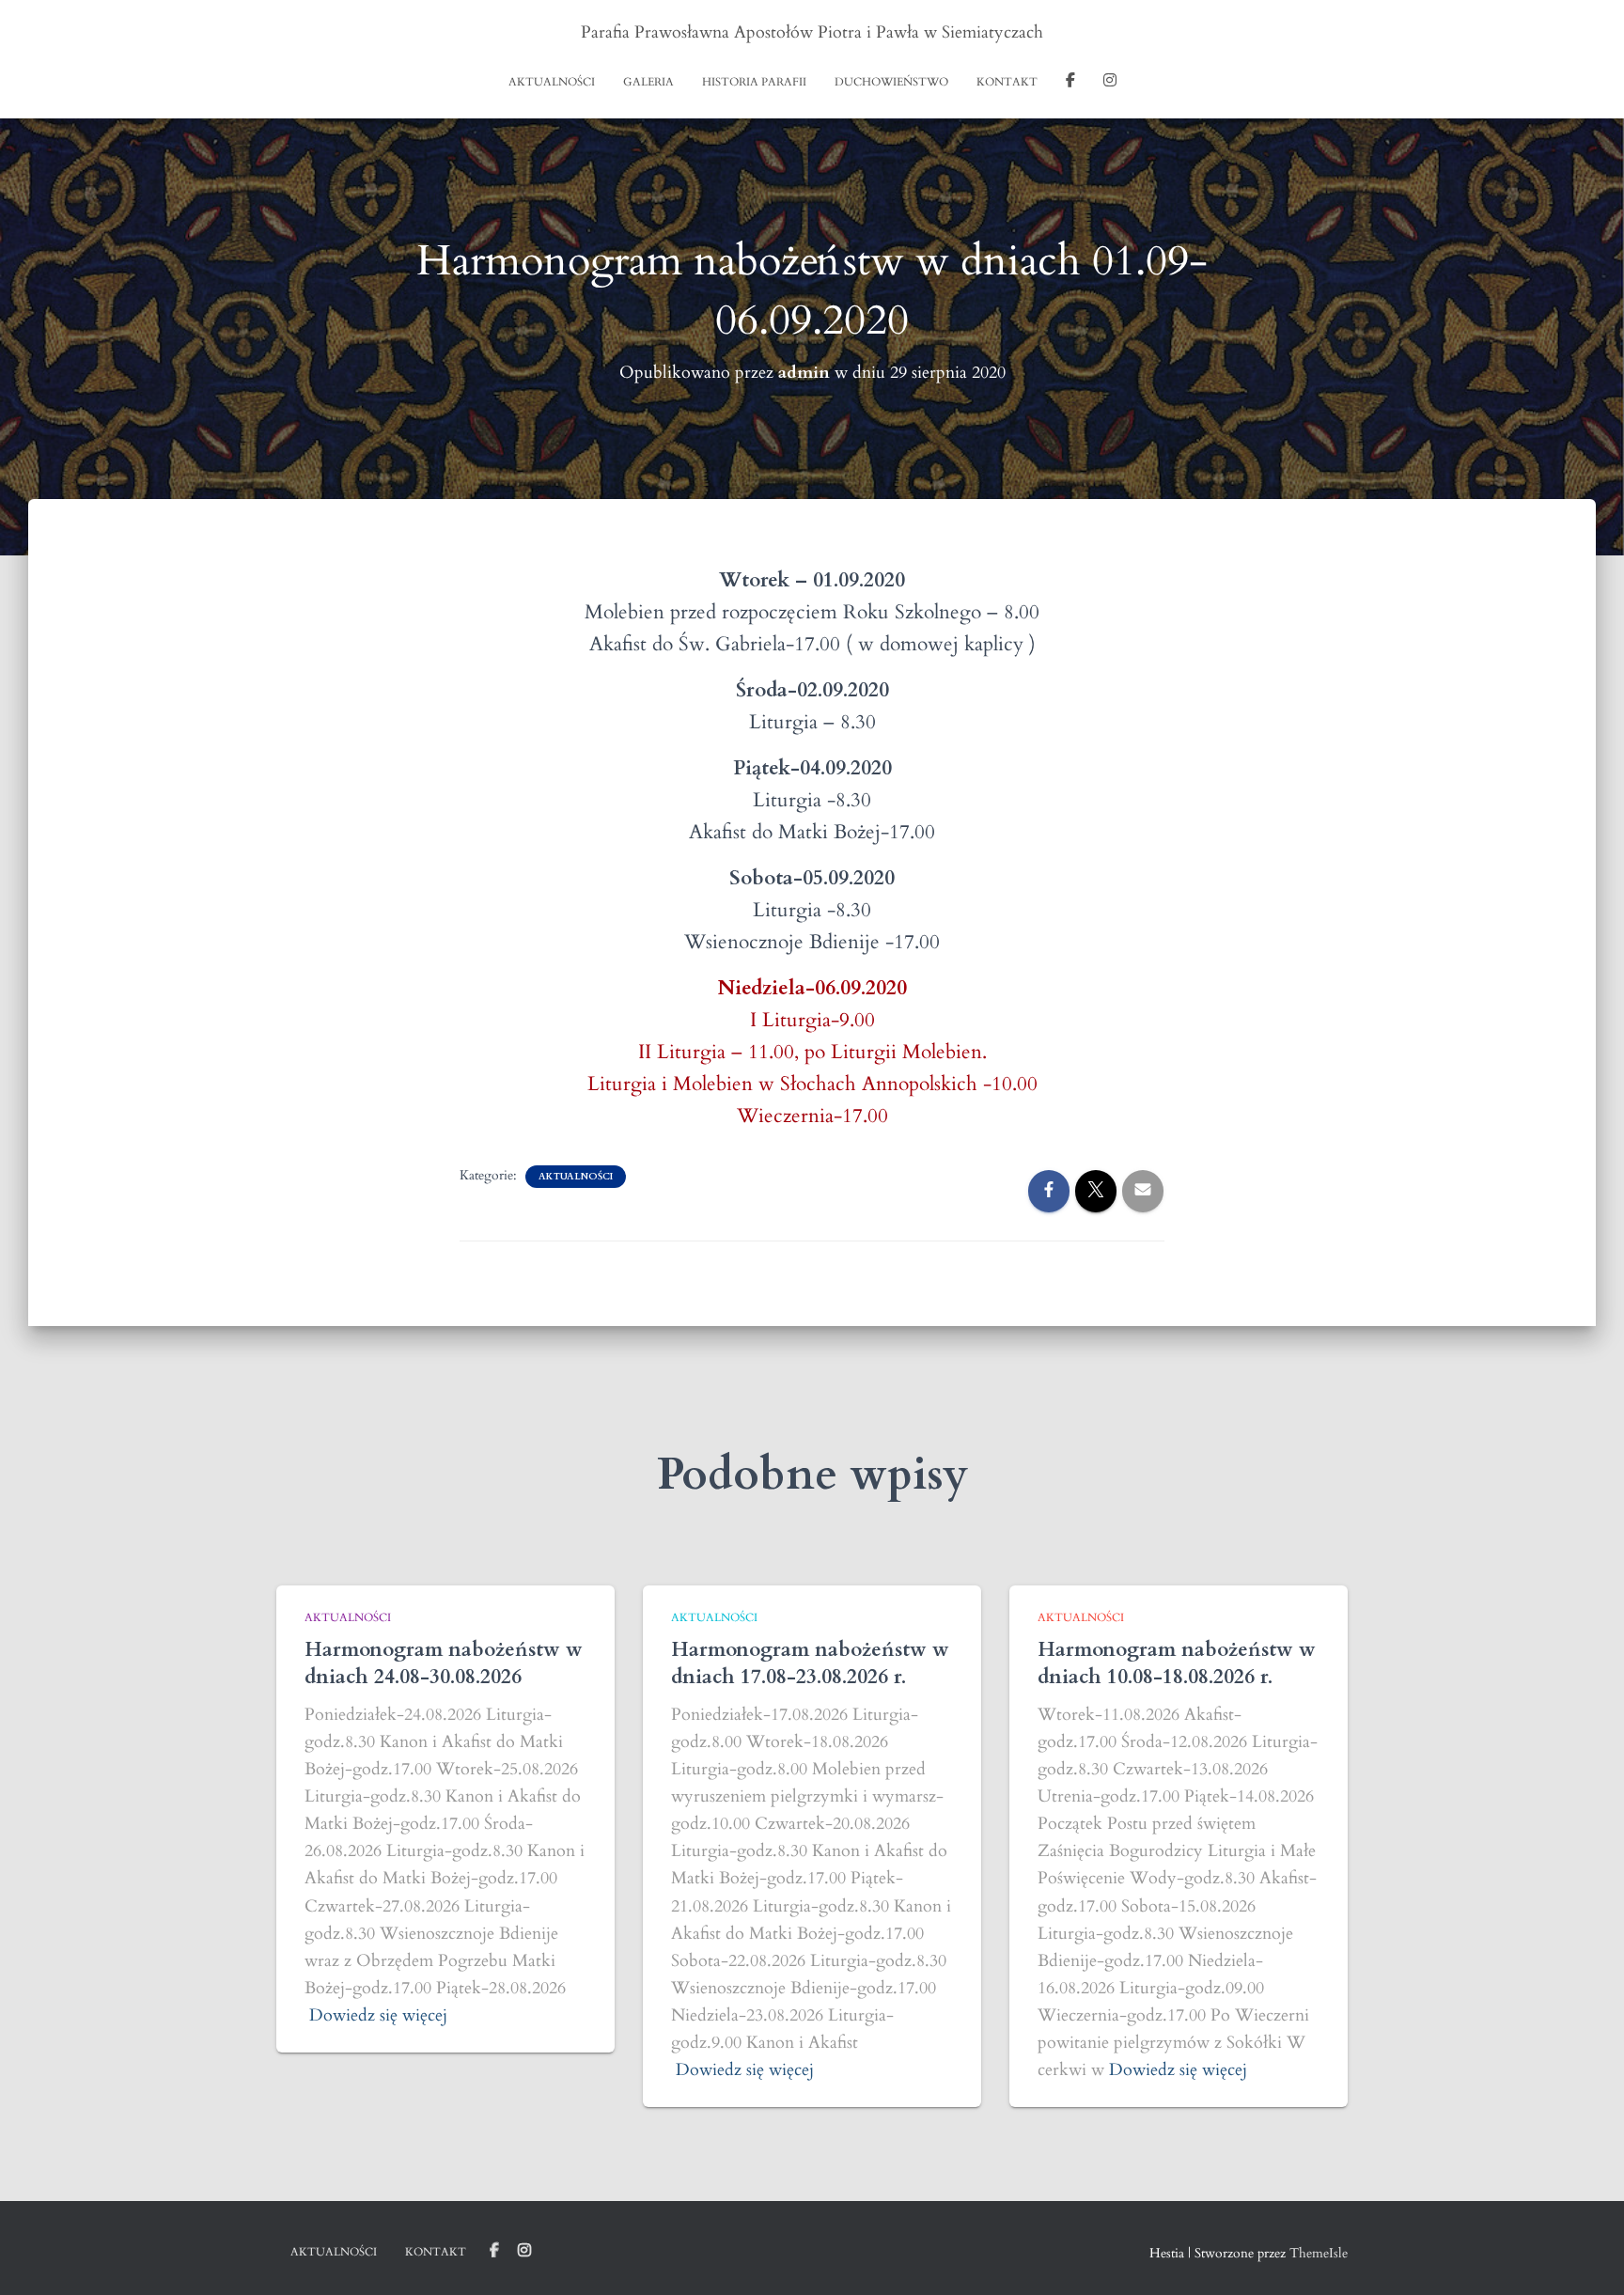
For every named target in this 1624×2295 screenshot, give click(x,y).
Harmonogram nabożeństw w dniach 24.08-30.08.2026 (444, 1663)
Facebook (1070, 83)
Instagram (1110, 83)
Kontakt (1007, 82)
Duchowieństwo (891, 82)
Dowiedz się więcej (378, 2015)
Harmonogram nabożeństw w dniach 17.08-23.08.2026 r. (810, 1663)
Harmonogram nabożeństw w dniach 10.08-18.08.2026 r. (1177, 1663)
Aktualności (552, 82)
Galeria (648, 82)
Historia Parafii (754, 82)
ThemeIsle (1319, 2253)
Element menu (494, 2251)
